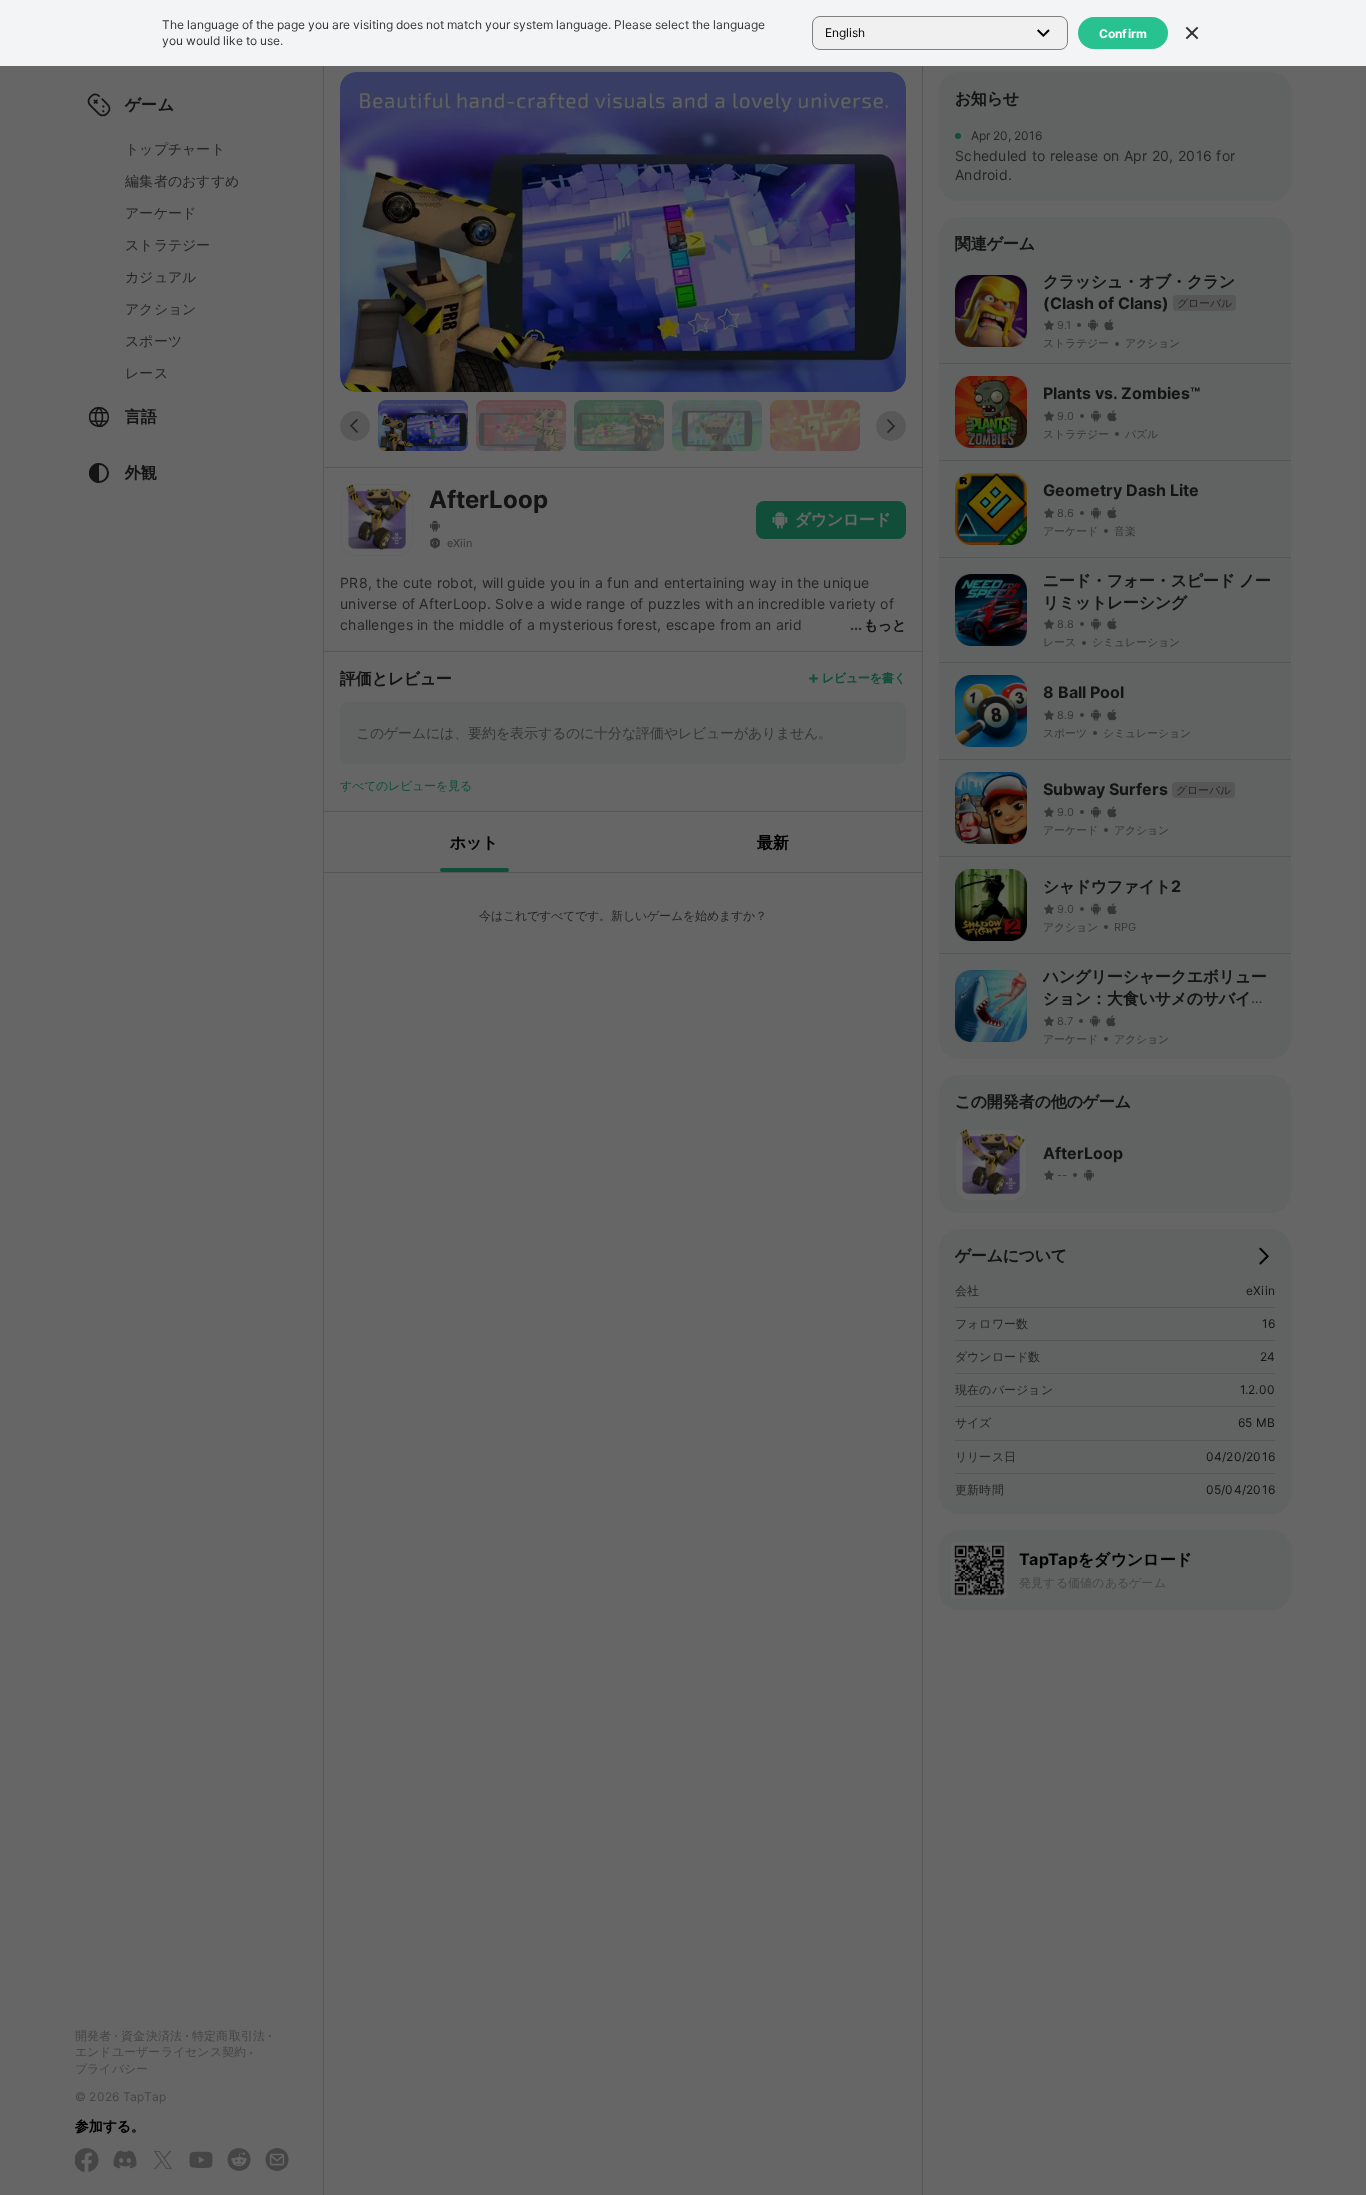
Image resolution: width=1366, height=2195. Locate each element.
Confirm (1123, 33)
